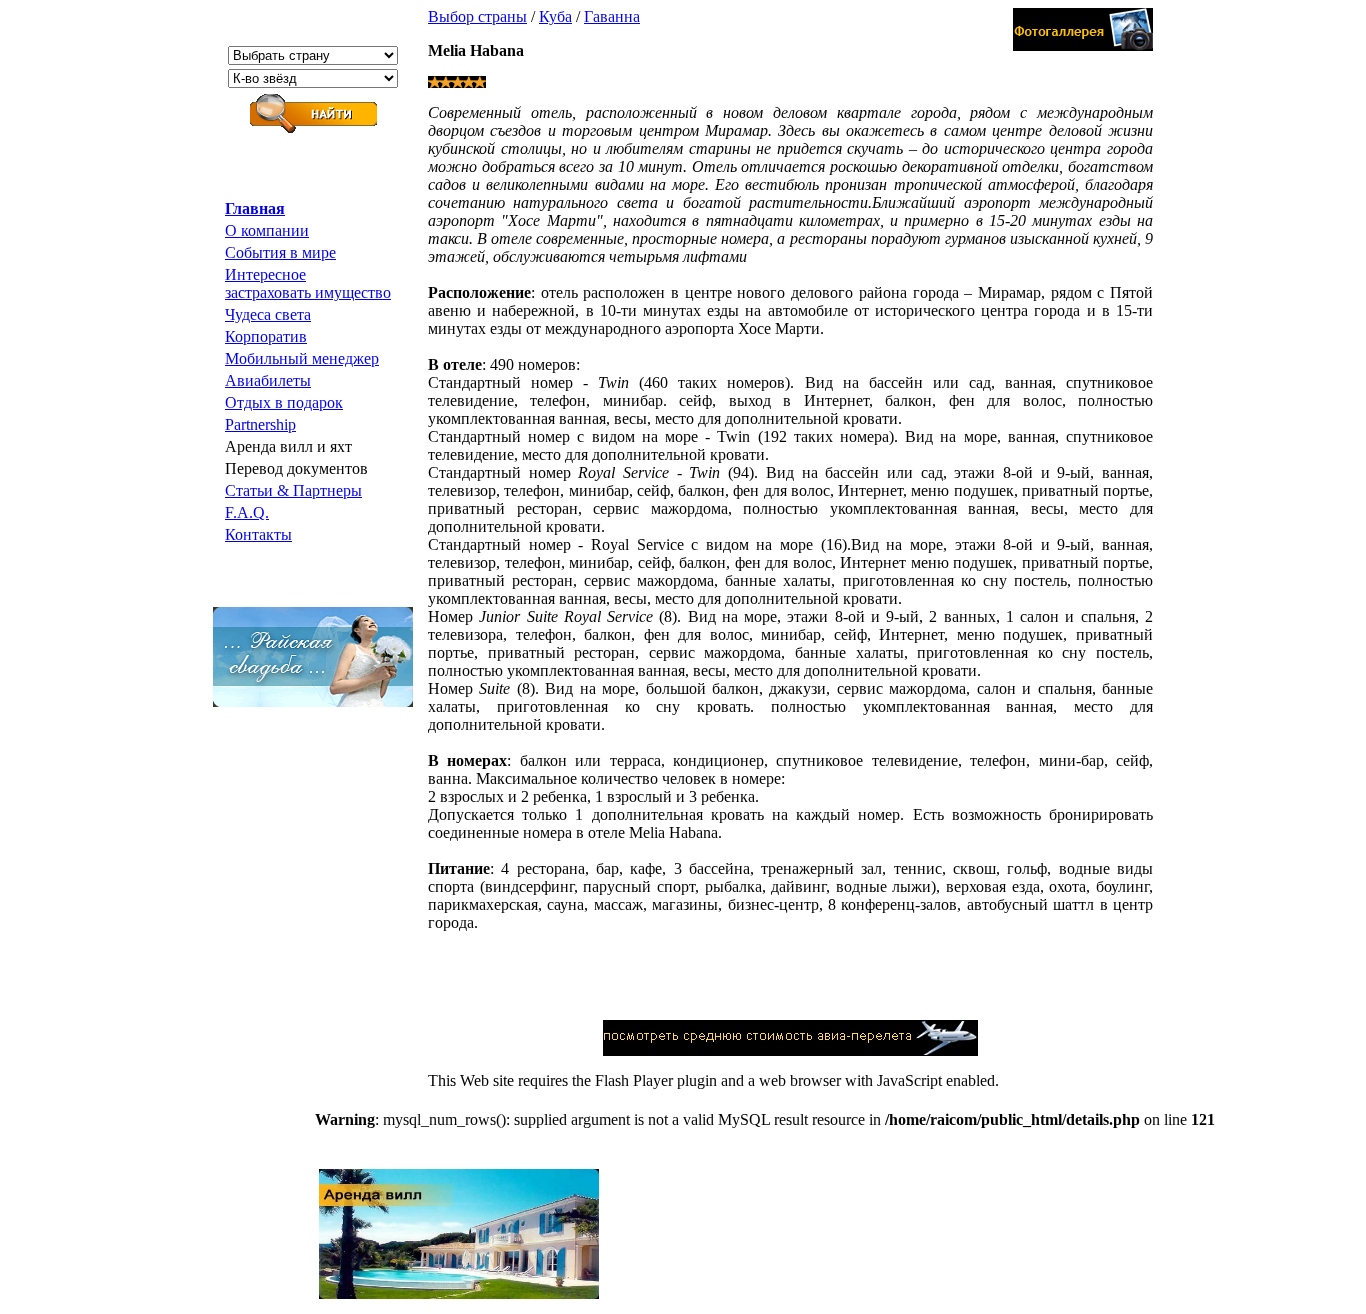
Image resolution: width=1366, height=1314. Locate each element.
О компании (267, 230)
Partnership (260, 424)
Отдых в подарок (284, 402)
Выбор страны (477, 16)
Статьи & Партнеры (293, 490)
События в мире (280, 252)
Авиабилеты (268, 380)
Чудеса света (268, 314)
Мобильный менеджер (302, 358)
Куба (555, 16)
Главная (255, 208)
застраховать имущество (308, 292)
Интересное (265, 274)
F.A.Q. (247, 512)
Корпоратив (266, 336)
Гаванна (612, 16)
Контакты (258, 534)
